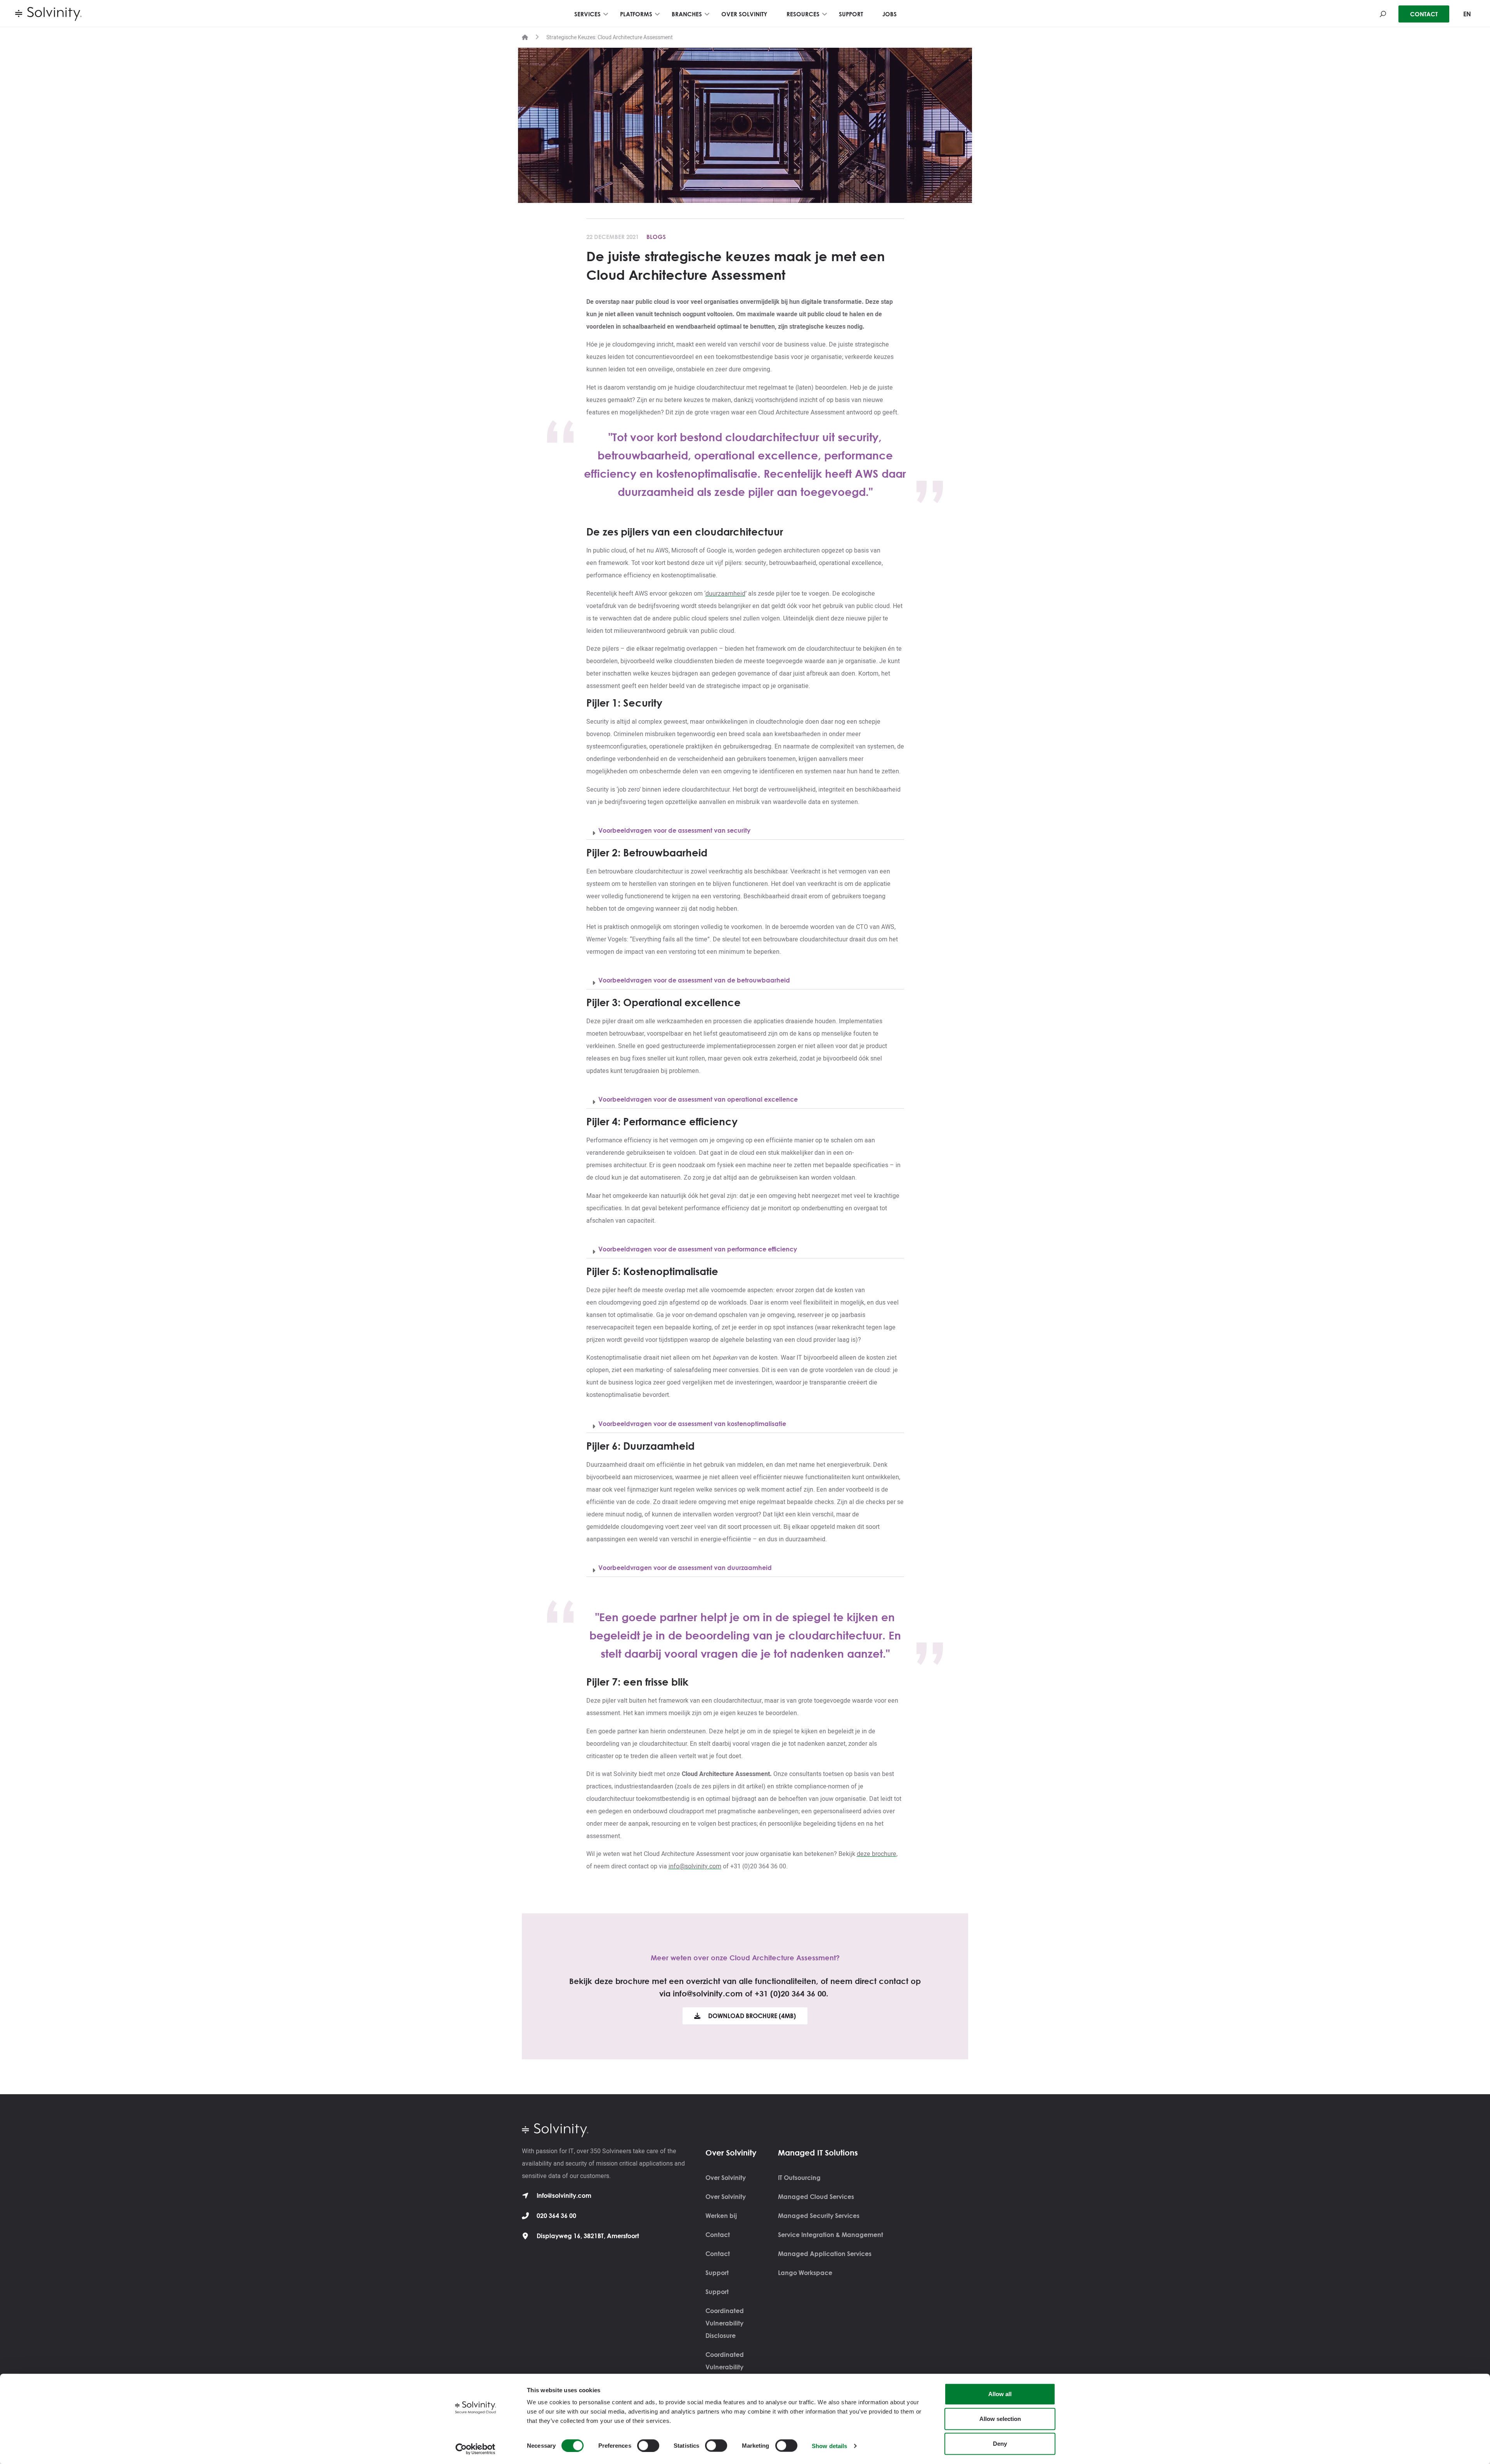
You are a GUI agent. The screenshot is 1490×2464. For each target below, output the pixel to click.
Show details (829, 2446)
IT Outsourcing (799, 2178)
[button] (745, 831)
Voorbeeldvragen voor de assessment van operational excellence (698, 1099)
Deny (1000, 2444)
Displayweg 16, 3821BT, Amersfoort (588, 2236)
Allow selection (1000, 2419)
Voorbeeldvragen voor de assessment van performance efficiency (698, 1249)
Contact (718, 2235)
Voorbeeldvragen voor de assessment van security (674, 830)
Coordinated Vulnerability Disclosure (725, 2323)
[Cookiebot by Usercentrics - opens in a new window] (476, 2449)
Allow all (1000, 2394)
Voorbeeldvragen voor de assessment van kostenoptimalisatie (692, 1424)
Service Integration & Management (831, 2235)
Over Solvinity (726, 2178)
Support (717, 2273)
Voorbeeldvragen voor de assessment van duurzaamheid (685, 1568)
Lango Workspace (805, 2273)
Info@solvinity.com (564, 2195)
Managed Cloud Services (816, 2197)
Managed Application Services (825, 2254)
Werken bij (721, 2216)
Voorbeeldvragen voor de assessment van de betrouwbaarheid (694, 980)
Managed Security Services (819, 2216)
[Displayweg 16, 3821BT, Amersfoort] (525, 2236)
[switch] (648, 2445)
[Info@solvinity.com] (525, 2195)
